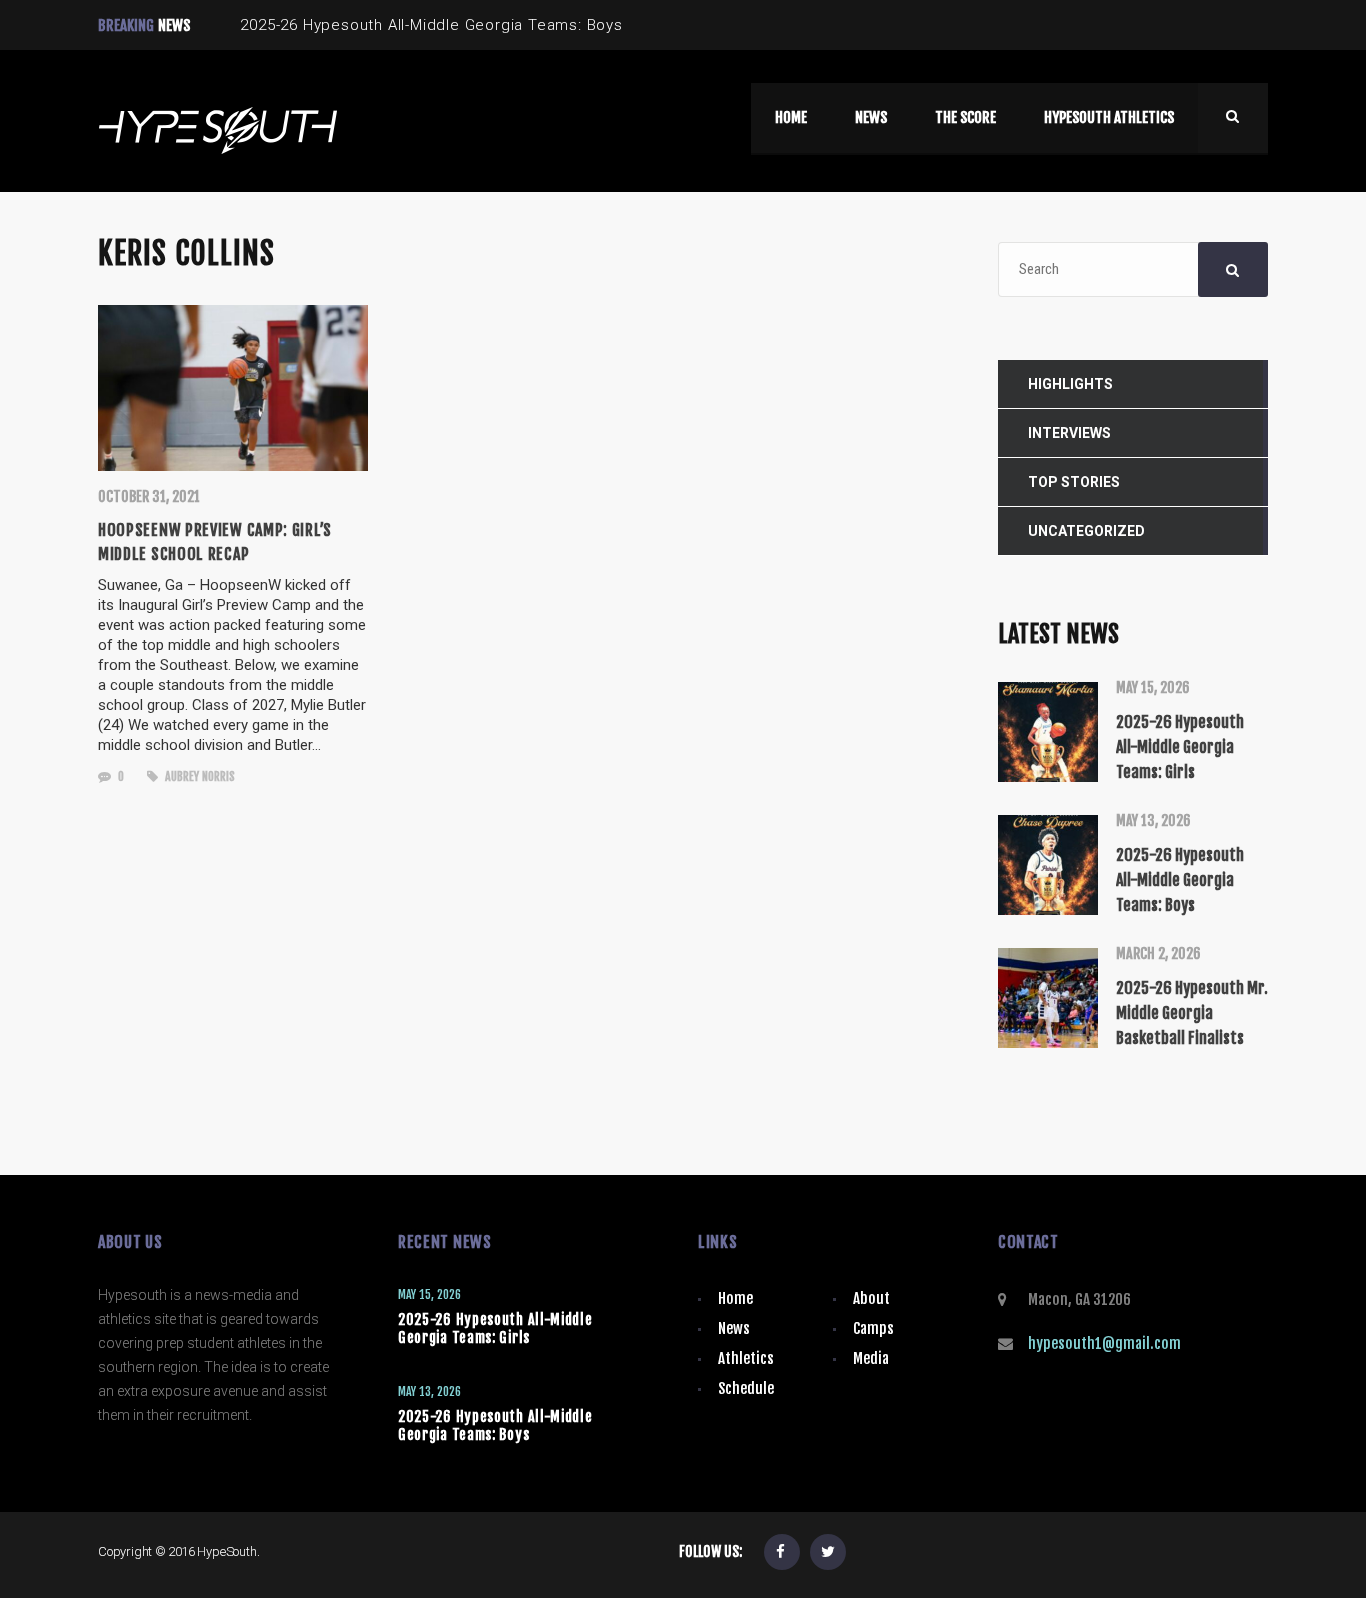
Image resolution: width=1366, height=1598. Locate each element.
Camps (873, 1328)
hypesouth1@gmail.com (1104, 1343)
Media (871, 1358)
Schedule (746, 1388)
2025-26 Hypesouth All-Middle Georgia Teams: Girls (495, 1328)
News (734, 1328)
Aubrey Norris (198, 776)
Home (735, 1298)
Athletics (746, 1358)
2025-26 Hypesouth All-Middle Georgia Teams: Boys (495, 1425)
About (871, 1298)
